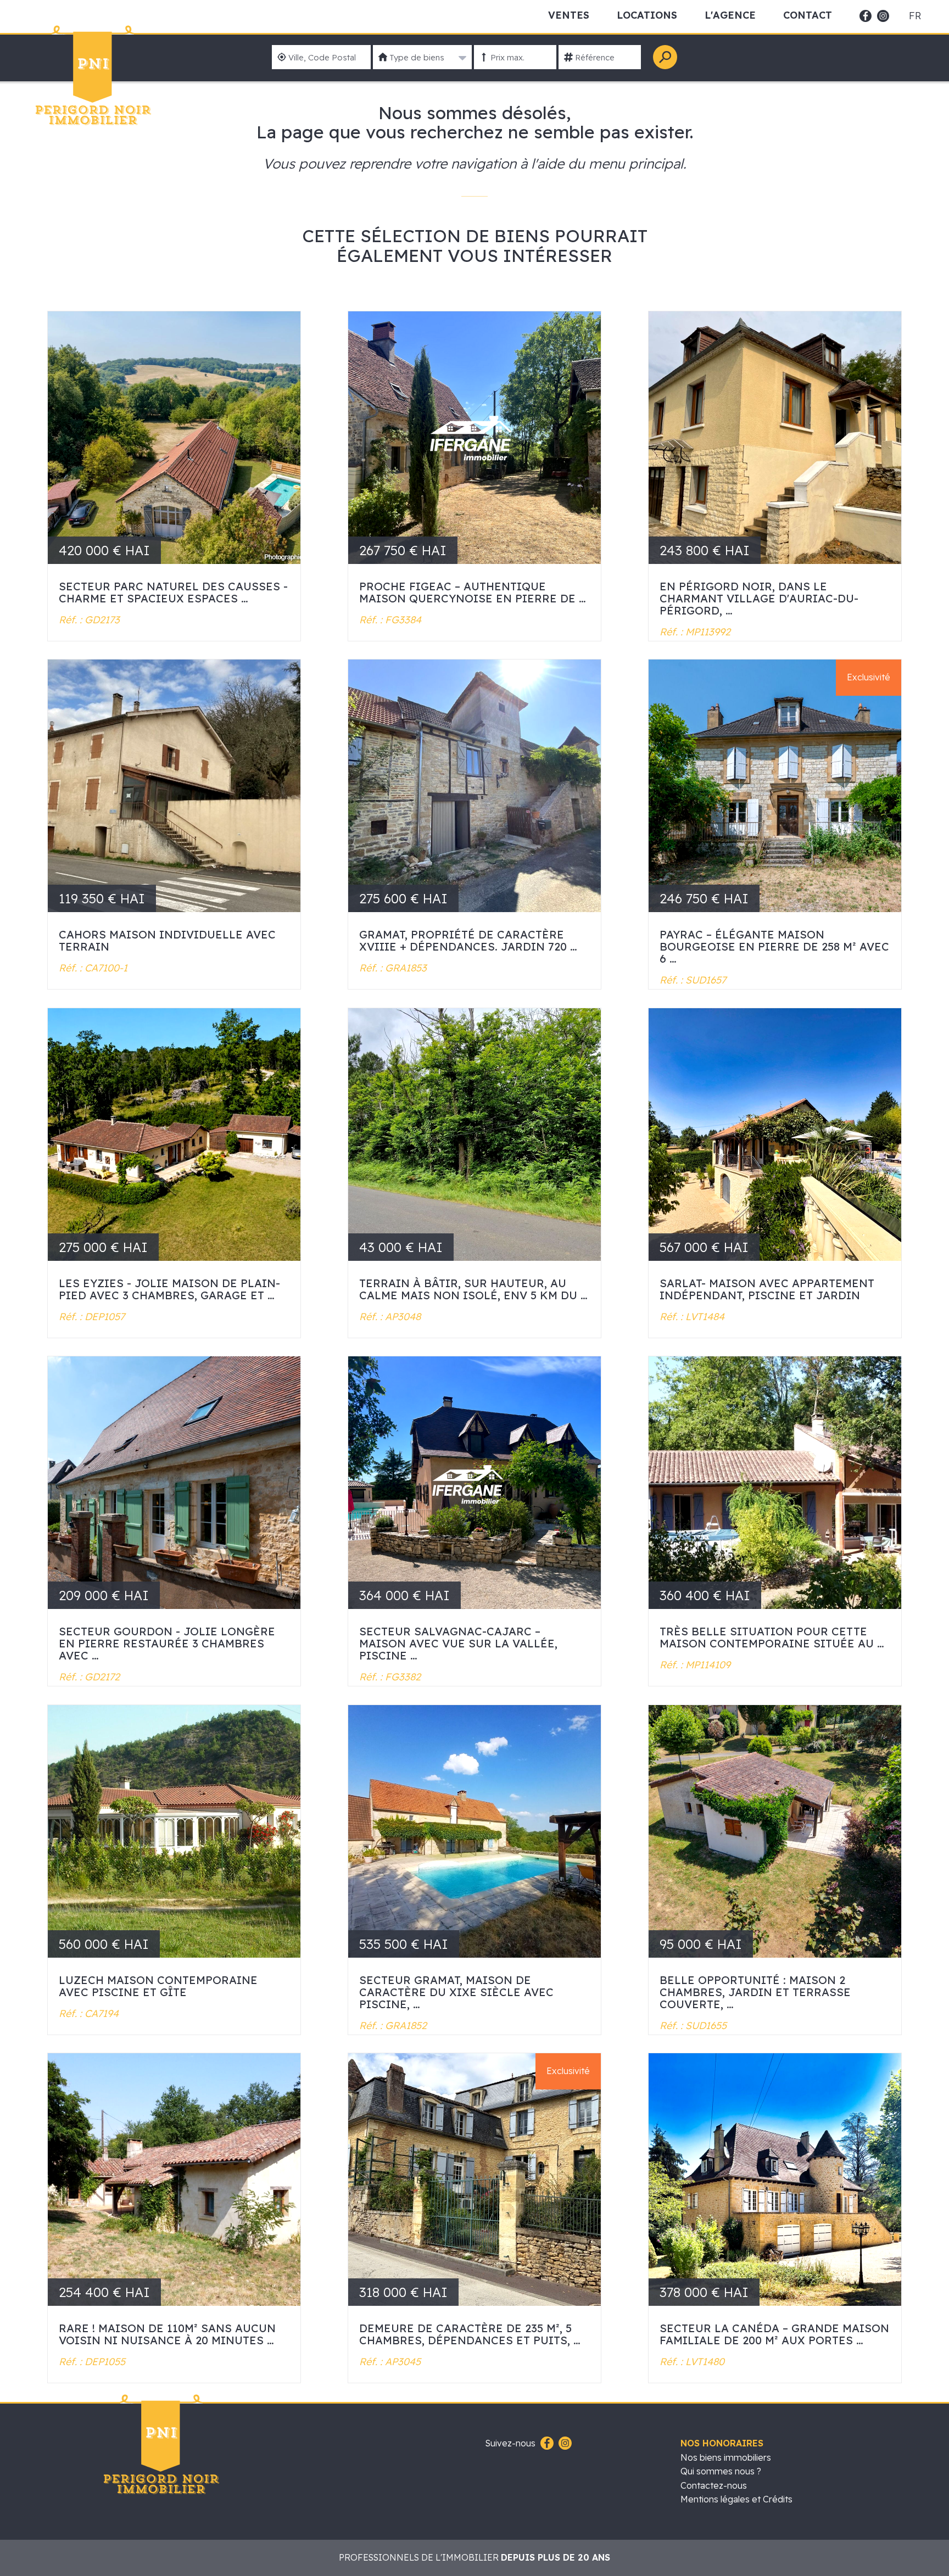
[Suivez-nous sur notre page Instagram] (564, 2444)
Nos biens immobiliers (726, 2457)
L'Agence (730, 15)
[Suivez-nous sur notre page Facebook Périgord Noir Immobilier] (546, 2444)
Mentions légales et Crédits (736, 2499)
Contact (808, 15)
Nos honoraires (722, 2443)
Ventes (569, 15)
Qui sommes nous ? (721, 2471)
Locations (647, 15)
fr (915, 16)
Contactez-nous (714, 2485)
